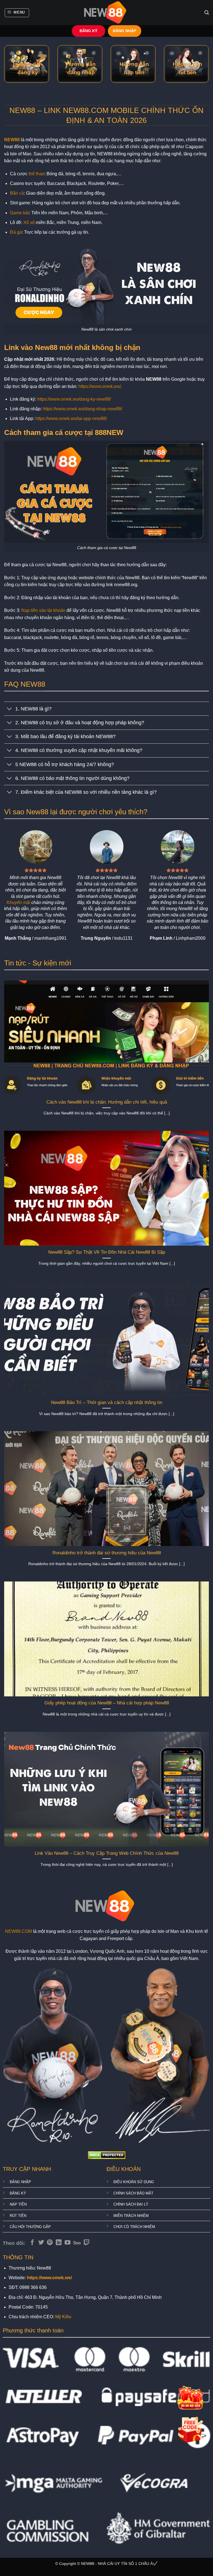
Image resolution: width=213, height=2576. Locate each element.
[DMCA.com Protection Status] (107, 2155)
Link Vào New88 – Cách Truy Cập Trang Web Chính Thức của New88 (107, 1853)
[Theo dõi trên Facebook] (32, 2243)
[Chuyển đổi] (10, 709)
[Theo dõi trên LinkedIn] (59, 2243)
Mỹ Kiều (63, 2317)
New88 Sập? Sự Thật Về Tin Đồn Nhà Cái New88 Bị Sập (107, 1252)
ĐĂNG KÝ (88, 31)
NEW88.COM (18, 1931)
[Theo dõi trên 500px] (77, 2243)
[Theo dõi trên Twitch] (87, 2243)
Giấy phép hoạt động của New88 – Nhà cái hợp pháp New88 (107, 1703)
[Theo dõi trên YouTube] (68, 2243)
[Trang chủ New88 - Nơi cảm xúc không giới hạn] (106, 13)
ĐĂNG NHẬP (125, 31)
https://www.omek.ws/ (100, 386)
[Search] (207, 13)
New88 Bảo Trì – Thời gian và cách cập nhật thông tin (107, 1402)
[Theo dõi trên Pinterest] (50, 2243)
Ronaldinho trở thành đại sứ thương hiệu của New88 (107, 1553)
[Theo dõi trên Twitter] (41, 2243)
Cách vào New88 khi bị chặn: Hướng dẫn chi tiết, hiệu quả (107, 1102)
